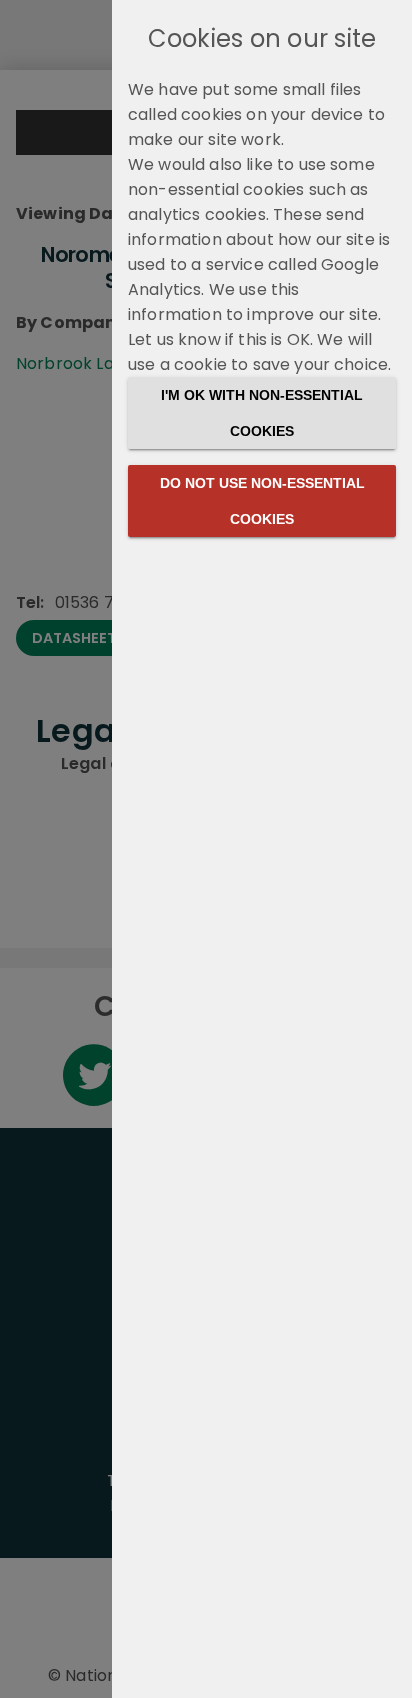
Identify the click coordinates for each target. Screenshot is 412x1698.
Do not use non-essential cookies (262, 501)
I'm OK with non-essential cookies (262, 413)
